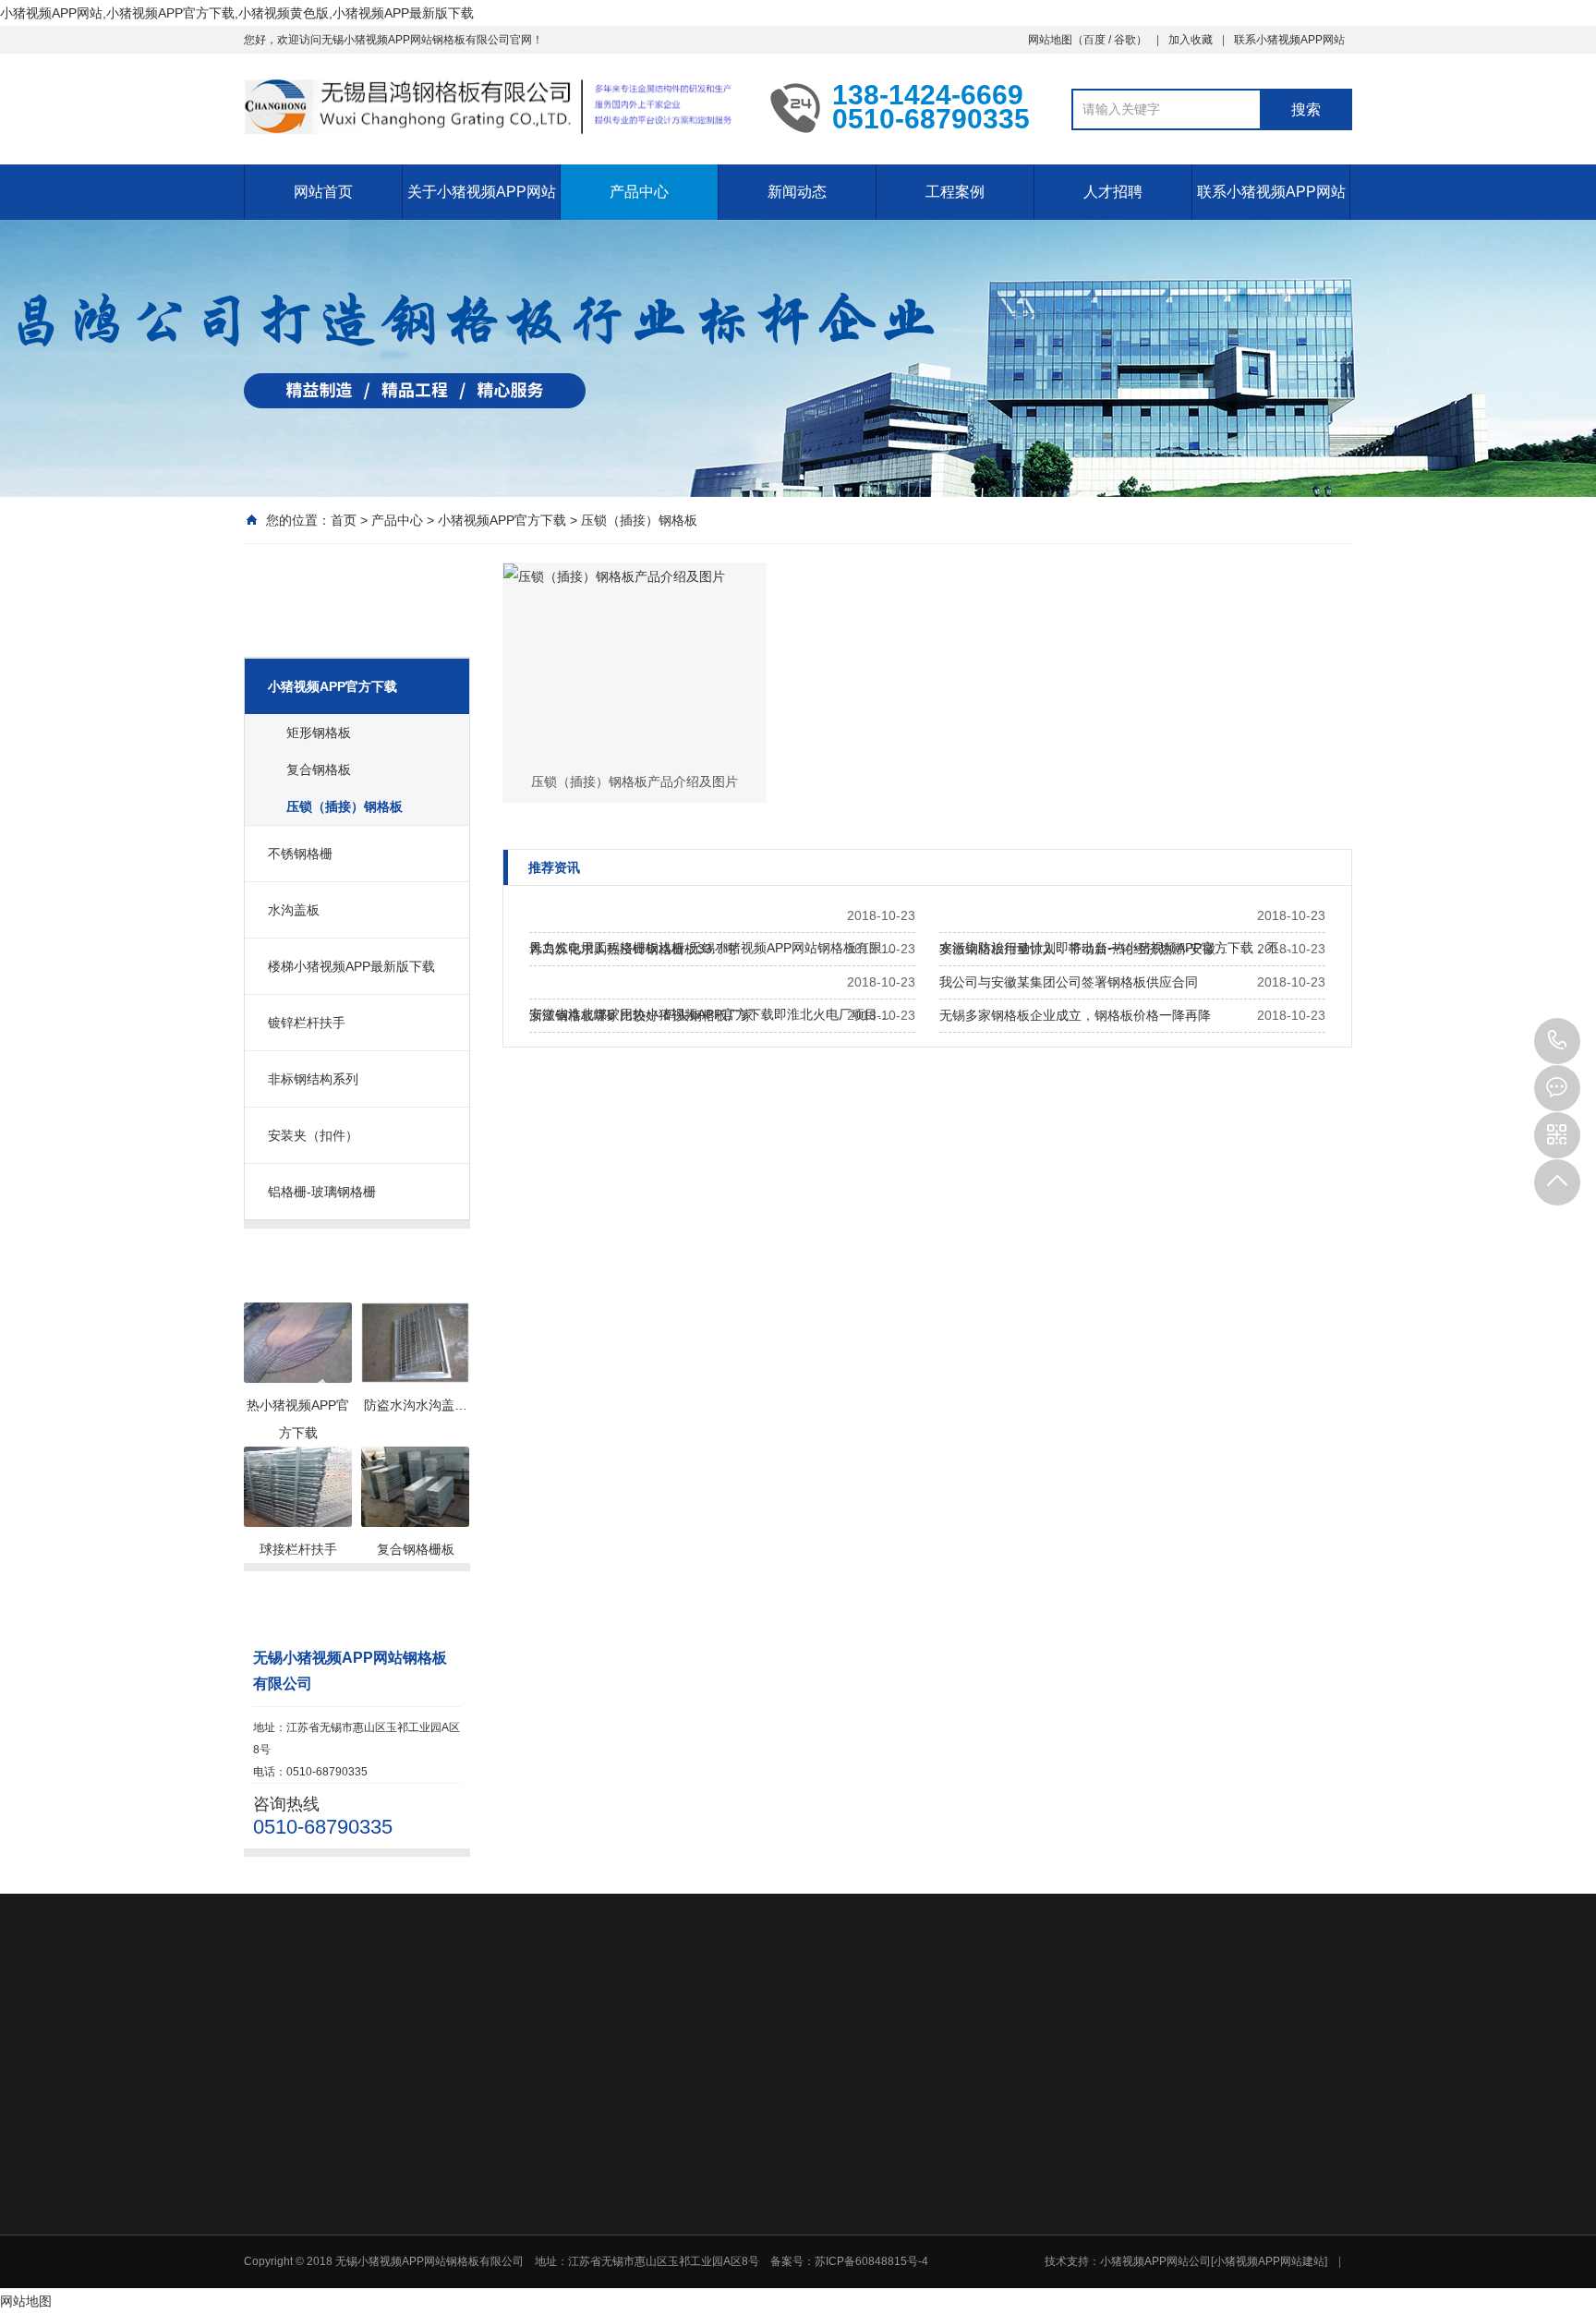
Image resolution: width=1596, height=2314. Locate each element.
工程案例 (955, 192)
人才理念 (1038, 2272)
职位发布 (1038, 2296)
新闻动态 (797, 192)
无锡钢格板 (430, 2026)
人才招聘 (1113, 192)
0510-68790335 (1557, 1041)
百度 (1094, 40)
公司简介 (626, 2154)
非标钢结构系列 (313, 1079)
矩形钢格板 (319, 733)
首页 (344, 520)
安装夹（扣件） (313, 1135)
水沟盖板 (294, 910)
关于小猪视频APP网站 (482, 192)
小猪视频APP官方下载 (502, 520)
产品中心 (639, 192)
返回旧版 (351, 2026)
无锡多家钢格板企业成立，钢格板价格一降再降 (1075, 1015)
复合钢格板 (319, 769)
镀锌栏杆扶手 (307, 1023)
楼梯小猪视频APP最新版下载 (351, 966)
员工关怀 (1038, 2202)
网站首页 (323, 192)
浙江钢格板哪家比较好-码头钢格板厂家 (641, 1015)
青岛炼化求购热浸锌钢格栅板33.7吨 (633, 949)
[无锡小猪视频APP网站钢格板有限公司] (493, 107)
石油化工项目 (1179, 2178)
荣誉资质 (626, 2178)
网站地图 (1050, 40)
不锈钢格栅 (300, 854)
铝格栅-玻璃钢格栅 (322, 1192)
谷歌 (1125, 40)
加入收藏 (1191, 40)
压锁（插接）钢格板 (639, 520)
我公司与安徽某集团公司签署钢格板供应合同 (1069, 982)
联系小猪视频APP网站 (1289, 40)
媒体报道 (1038, 2178)
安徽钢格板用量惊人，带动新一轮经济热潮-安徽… (1084, 949)
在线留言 (1168, 2272)
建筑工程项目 (1179, 2202)
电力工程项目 (1179, 2154)
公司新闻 (1038, 2154)
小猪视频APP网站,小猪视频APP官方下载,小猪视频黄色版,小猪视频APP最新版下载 (237, 13)
